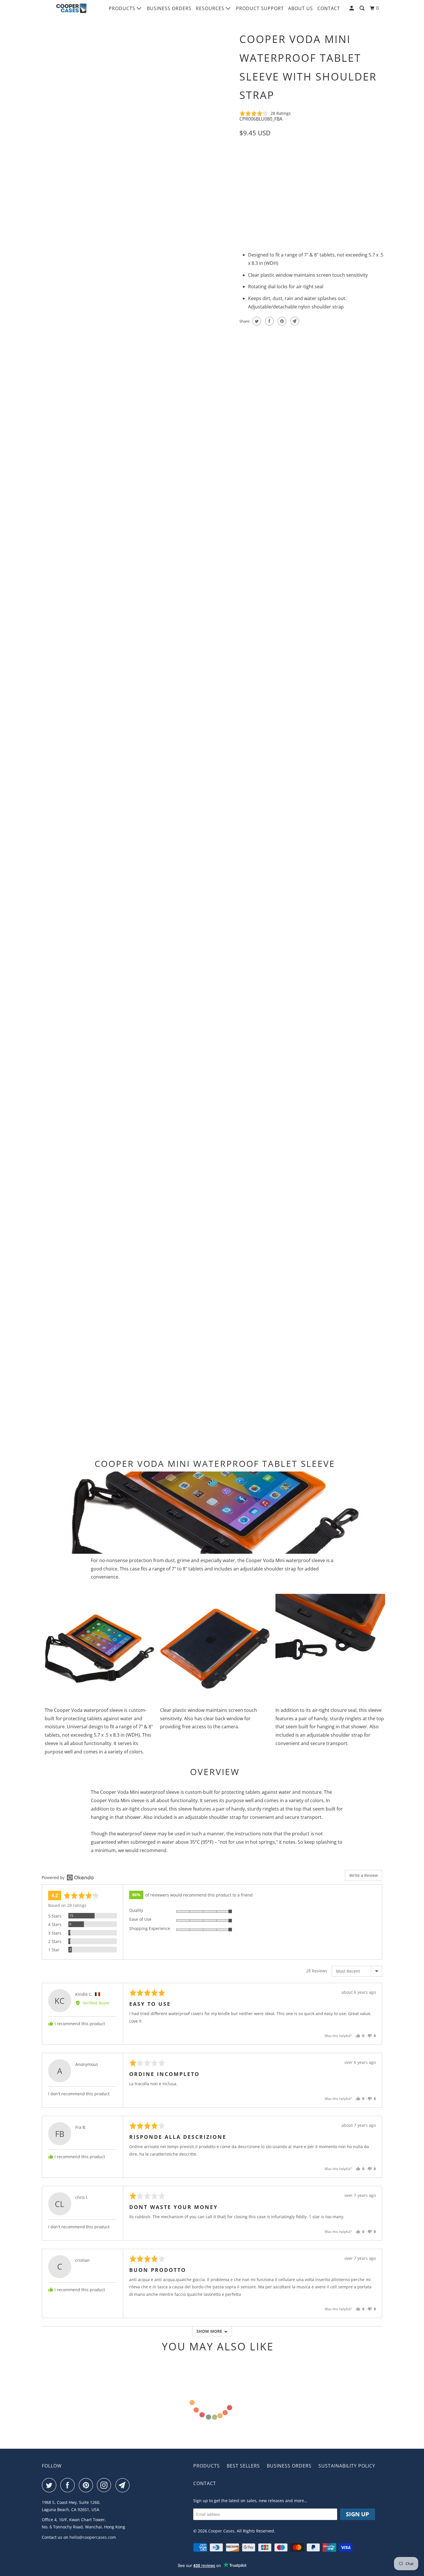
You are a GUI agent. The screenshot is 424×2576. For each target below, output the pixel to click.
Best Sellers (243, 2466)
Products (123, 8)
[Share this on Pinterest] (281, 321)
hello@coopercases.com (93, 2537)
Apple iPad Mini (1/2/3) (264, 159)
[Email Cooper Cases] (124, 2485)
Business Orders (169, 8)
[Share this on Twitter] (256, 321)
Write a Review (364, 1875)
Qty (243, 202)
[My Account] (352, 8)
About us (301, 8)
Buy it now (353, 212)
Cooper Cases (221, 2531)
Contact (329, 8)
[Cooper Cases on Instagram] (106, 2485)
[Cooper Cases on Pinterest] (87, 2485)
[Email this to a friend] (294, 321)
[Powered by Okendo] (68, 1877)
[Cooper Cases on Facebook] (69, 2485)
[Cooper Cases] (71, 8)
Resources (211, 8)
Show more (209, 2331)
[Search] (363, 8)
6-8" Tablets (307, 159)
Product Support (260, 8)
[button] (265, 113)
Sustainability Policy (347, 2466)
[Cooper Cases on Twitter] (50, 2485)
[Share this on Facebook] (269, 321)
